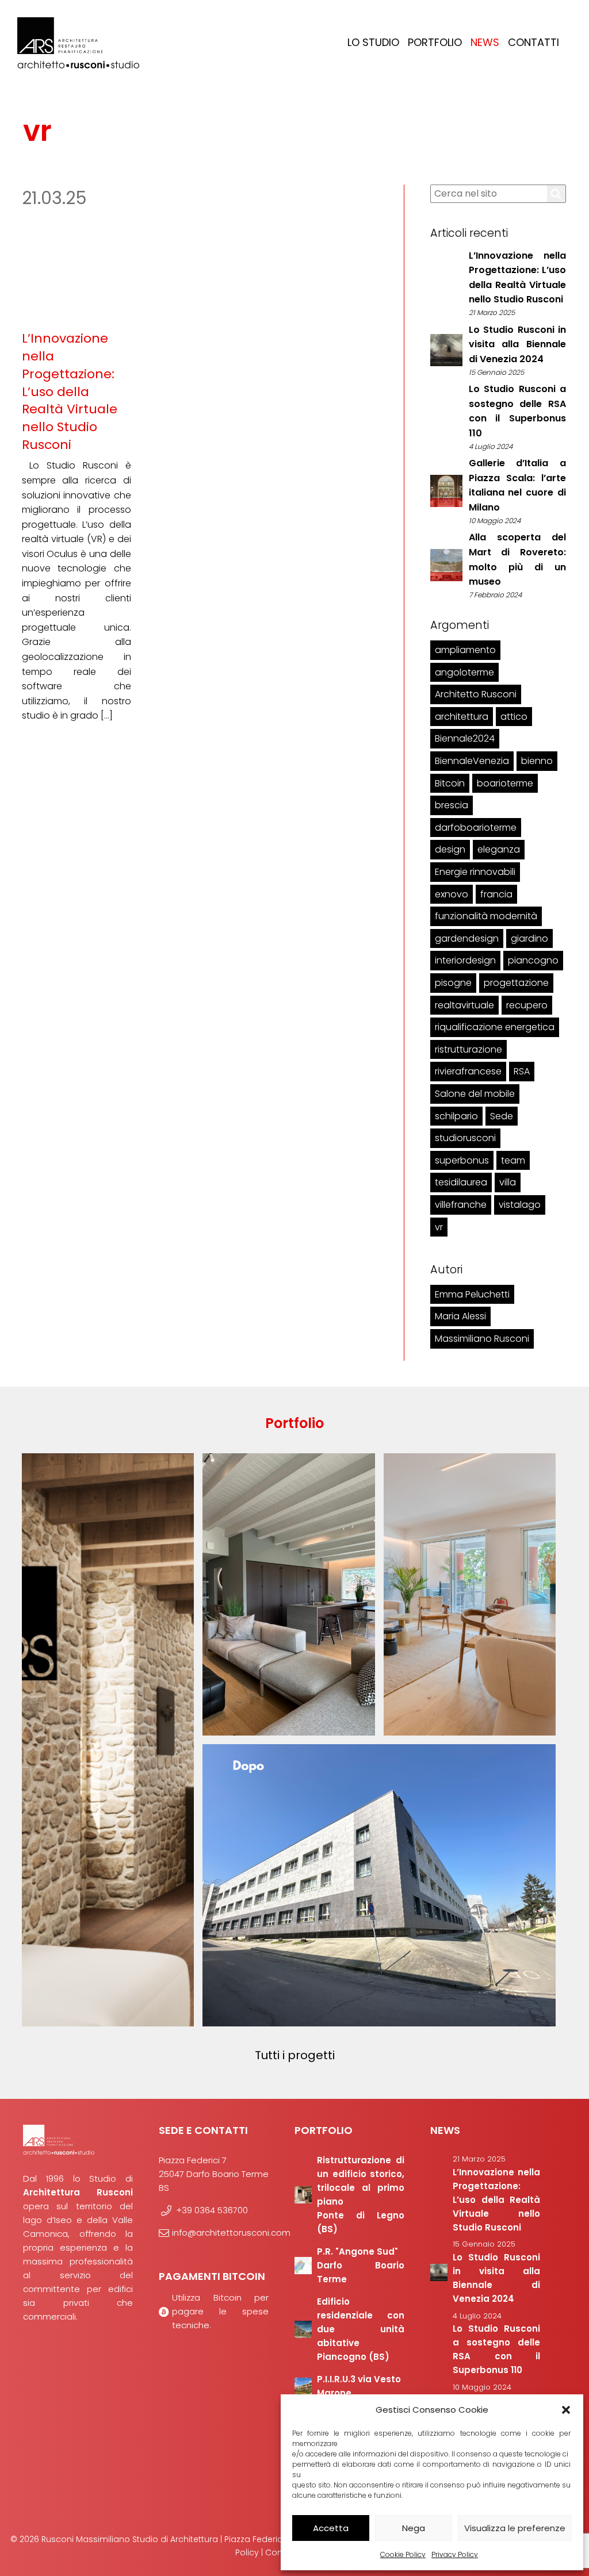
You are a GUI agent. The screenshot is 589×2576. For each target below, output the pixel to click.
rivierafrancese (468, 1071)
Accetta (331, 2528)
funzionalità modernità (486, 916)
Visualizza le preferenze (515, 2528)
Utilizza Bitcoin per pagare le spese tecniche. (220, 2311)
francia (496, 894)
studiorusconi (465, 1138)
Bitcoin (450, 783)
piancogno (533, 960)
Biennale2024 (465, 738)
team (513, 1160)
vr (439, 1227)
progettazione (516, 983)
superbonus (462, 1160)
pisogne (453, 983)
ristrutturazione (468, 1049)
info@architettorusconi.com (220, 2233)
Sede (502, 1116)
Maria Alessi (460, 1316)
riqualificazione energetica (495, 1027)
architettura (462, 717)
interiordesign (465, 960)
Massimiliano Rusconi (482, 1339)
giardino (529, 938)
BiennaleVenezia (472, 761)
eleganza (499, 849)
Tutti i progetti (295, 2055)
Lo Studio (373, 42)
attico (514, 717)
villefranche (461, 1205)
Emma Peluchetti (472, 1294)
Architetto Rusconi (476, 694)
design (450, 849)
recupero (527, 1005)
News (485, 42)
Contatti (533, 42)
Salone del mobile (475, 1094)
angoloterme (464, 672)
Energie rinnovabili (475, 872)
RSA (522, 1071)
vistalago (520, 1205)
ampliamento (465, 650)
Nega (414, 2528)
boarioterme (505, 783)
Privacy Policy (455, 2554)
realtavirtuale (464, 1005)
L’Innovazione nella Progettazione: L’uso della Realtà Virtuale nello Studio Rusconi (70, 391)
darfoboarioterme (476, 828)
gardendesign (467, 938)
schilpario (456, 1116)
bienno (537, 761)
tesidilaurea (461, 1182)
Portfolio (435, 42)
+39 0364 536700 (212, 2210)
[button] (566, 2410)
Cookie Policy (403, 2554)
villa (508, 1182)
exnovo (452, 894)
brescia (452, 805)
